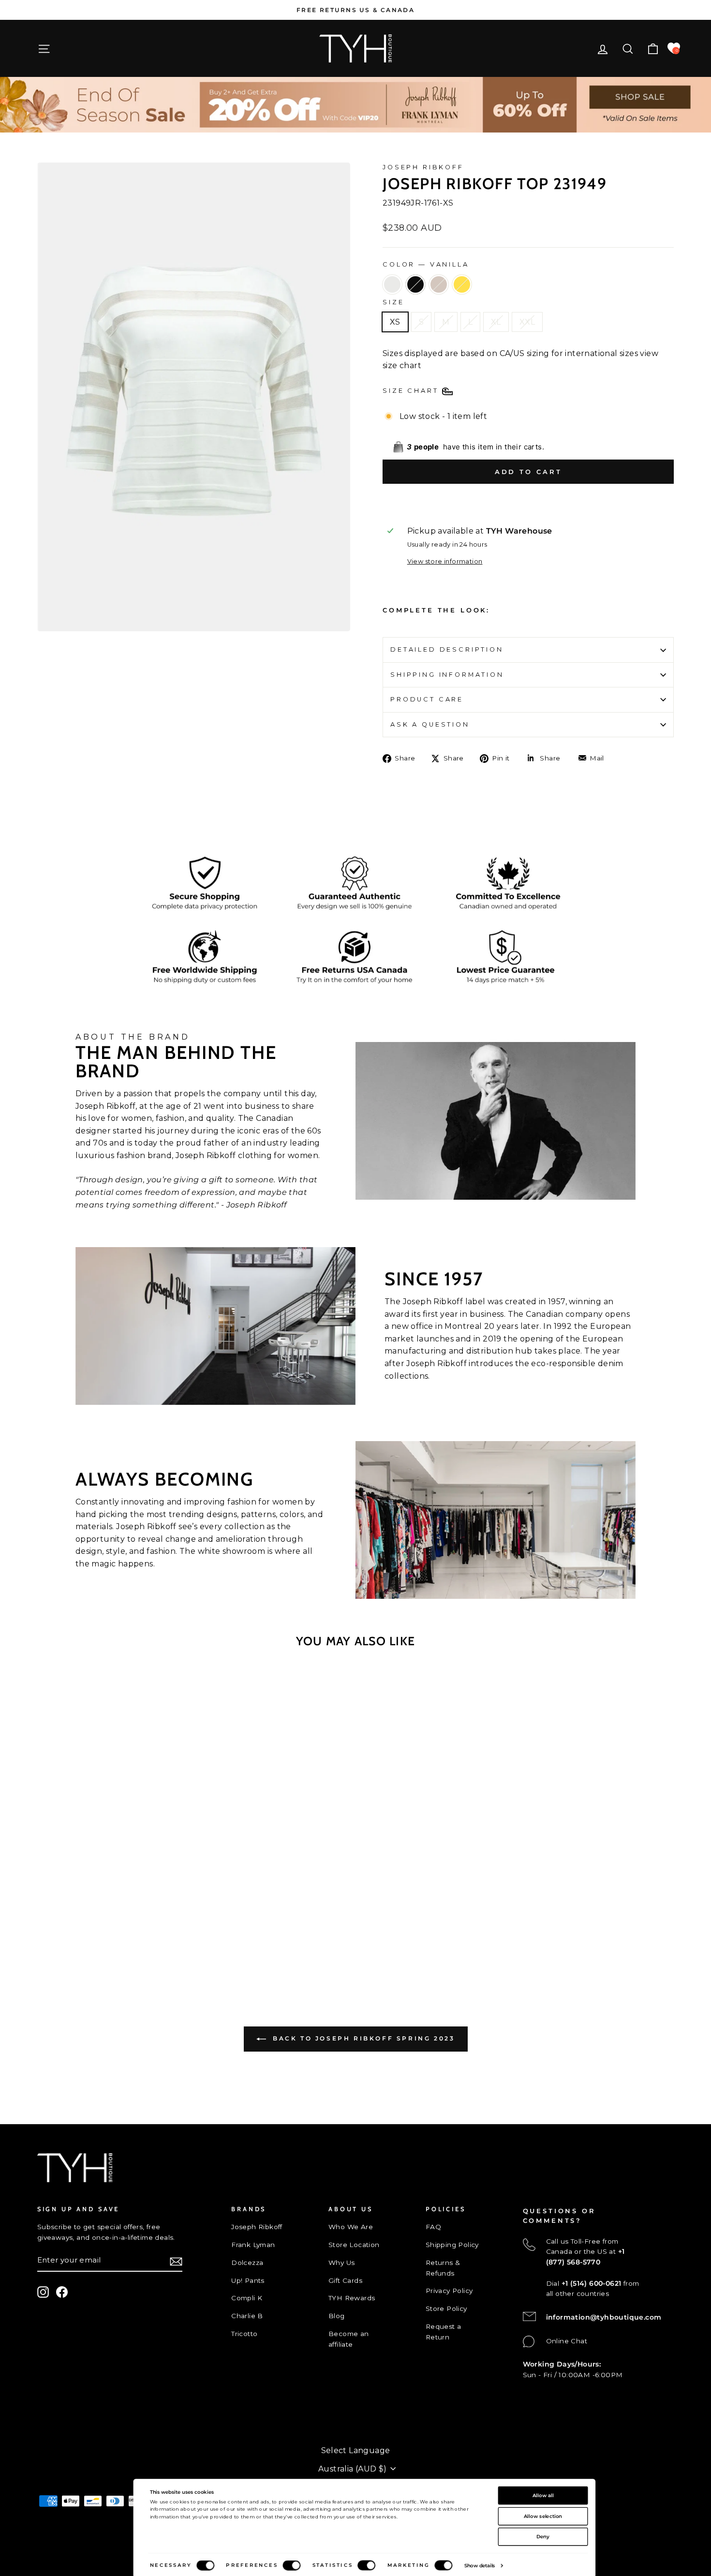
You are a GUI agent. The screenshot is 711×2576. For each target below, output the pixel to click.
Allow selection (543, 2516)
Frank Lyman (253, 2245)
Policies (51, 2435)
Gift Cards (345, 2280)
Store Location (354, 2245)
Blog (337, 2316)
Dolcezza (247, 2263)
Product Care (427, 699)
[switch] (291, 2566)
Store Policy (446, 2308)
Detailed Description (447, 649)
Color (426, 264)
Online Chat (567, 2341)
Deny (543, 2536)
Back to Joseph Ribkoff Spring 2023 (363, 2038)
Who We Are (351, 2227)
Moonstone (439, 284)
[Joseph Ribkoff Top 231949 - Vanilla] (93, 1945)
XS (395, 322)
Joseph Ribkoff (423, 167)
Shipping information (447, 675)
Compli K (247, 2298)
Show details (480, 2565)
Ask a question (430, 724)
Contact (51, 2419)
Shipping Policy (452, 2245)
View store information (445, 561)
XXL (527, 322)
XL (496, 322)
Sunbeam (462, 284)
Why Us (341, 2263)
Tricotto (244, 2334)
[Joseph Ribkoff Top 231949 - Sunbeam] (132, 1945)
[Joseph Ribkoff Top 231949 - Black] (106, 1945)
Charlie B (247, 2316)
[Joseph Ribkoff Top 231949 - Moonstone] (119, 1945)
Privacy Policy (449, 2291)
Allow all (543, 2495)
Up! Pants (248, 2280)
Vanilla (392, 284)
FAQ (433, 2227)
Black (415, 284)
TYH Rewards (352, 2298)
